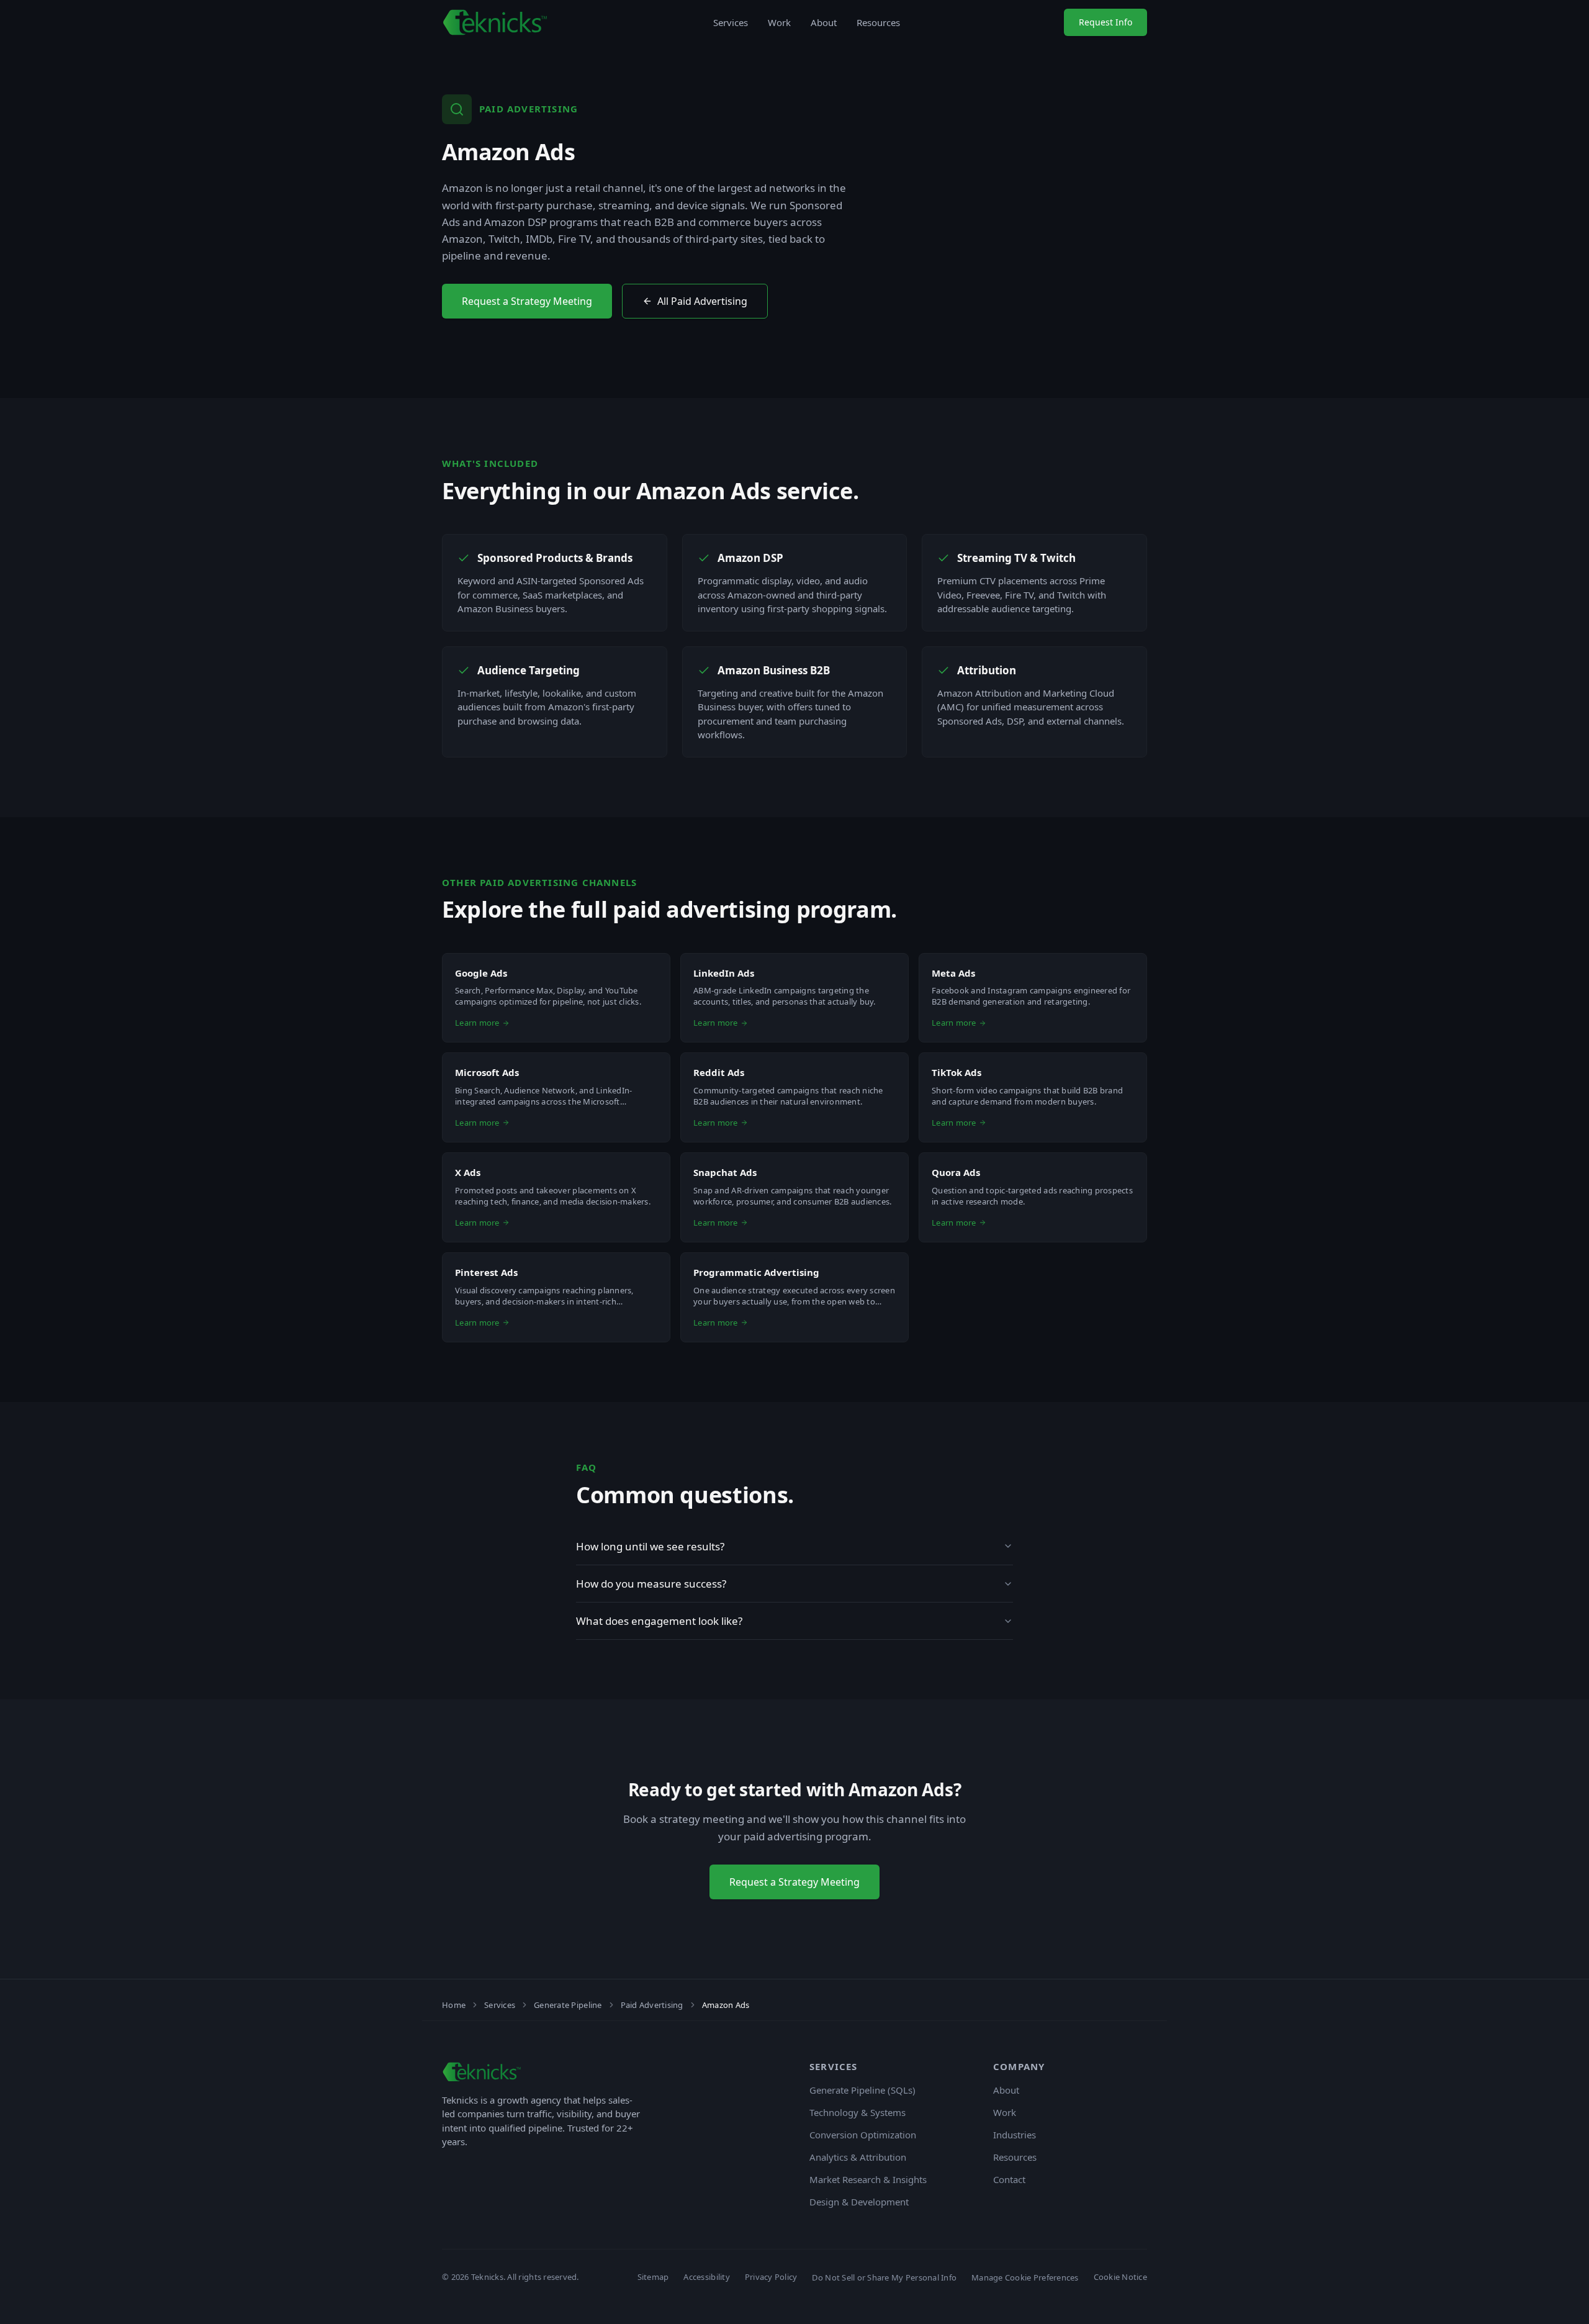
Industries (1015, 2135)
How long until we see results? (650, 1546)
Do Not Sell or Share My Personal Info (884, 2277)
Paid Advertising (652, 2005)
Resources (878, 22)
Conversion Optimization (863, 2135)
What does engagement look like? (659, 1621)
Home (454, 2005)
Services (731, 22)
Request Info (1105, 22)
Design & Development (859, 2202)
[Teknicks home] (496, 22)
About (824, 22)
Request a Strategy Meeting (527, 301)
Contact (1009, 2179)
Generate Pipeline (568, 2005)
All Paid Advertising (702, 301)
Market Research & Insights (868, 2179)
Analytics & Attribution (858, 2157)
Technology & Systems (858, 2112)
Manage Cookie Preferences (1025, 2277)
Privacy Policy (771, 2277)
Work (779, 22)
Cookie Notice (1120, 2277)
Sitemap (653, 2277)
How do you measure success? (651, 1584)
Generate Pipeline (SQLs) (862, 2090)
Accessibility (706, 2277)
